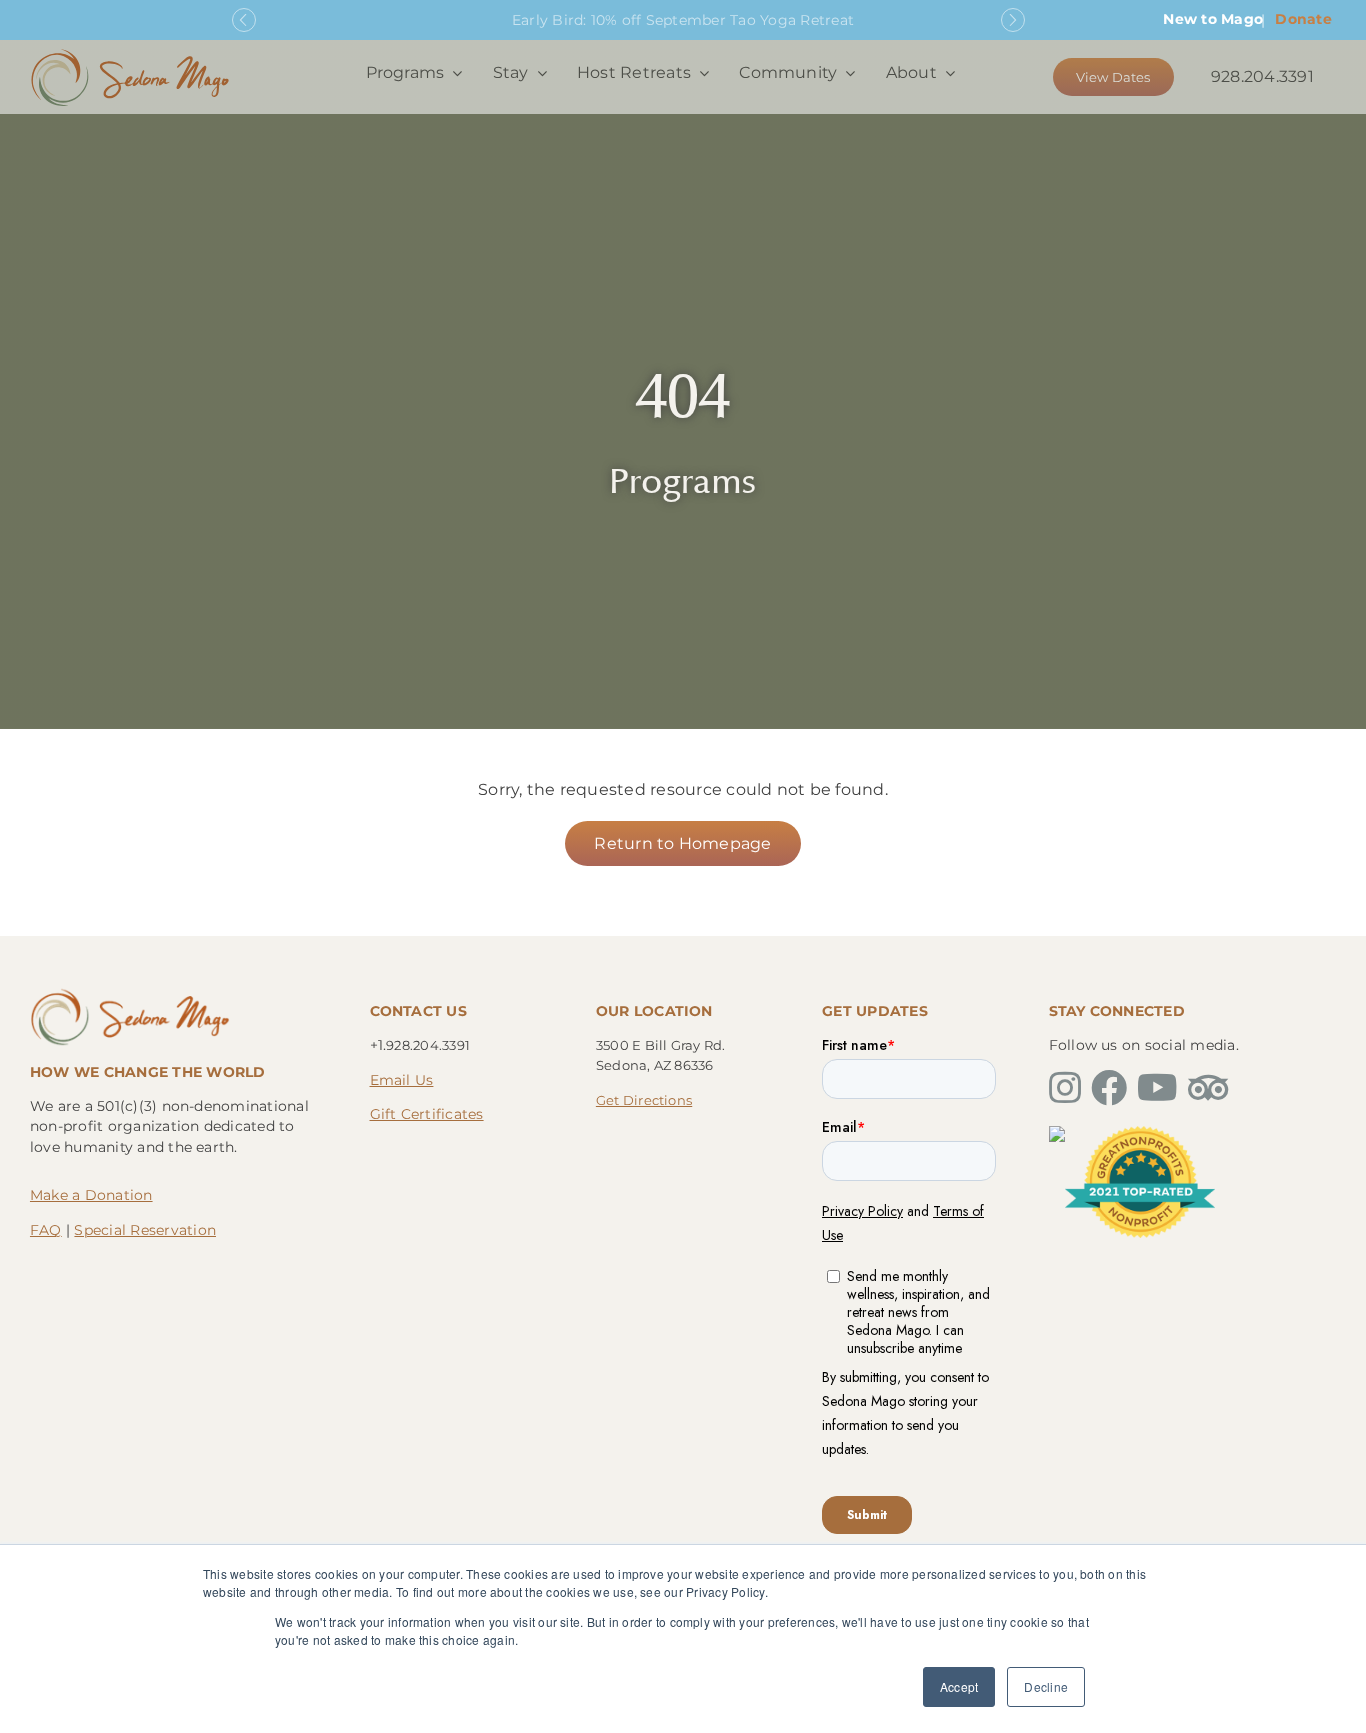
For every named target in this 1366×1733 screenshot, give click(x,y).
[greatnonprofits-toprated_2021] (1140, 1133)
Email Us (402, 1080)
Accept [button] (959, 1686)
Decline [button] (1046, 1686)
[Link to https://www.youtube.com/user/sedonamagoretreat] (1157, 1088)
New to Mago (1213, 19)
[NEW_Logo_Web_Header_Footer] (130, 53)
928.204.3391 (1262, 76)
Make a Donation (91, 1195)
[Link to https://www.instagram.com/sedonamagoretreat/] (1065, 1088)
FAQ (46, 1230)
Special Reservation (145, 1230)
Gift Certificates (427, 1114)
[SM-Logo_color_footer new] (130, 993)
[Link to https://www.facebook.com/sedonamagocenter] (1109, 1088)
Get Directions (644, 1100)
